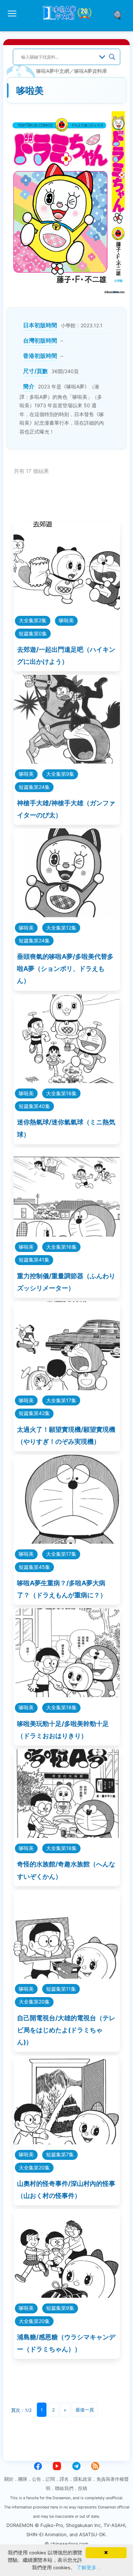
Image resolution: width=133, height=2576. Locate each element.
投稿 (83, 2488)
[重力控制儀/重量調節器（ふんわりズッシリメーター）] (67, 1234)
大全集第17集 (61, 1400)
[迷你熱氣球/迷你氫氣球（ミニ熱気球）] (67, 1081)
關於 (9, 2479)
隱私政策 (83, 2479)
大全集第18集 (61, 1707)
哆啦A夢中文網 (53, 71)
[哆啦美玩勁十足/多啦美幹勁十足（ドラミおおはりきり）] (67, 1695)
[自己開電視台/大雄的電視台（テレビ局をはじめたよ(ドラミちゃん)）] (67, 1976)
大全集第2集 (33, 620)
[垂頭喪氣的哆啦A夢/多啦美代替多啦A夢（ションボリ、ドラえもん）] (67, 915)
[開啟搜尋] (120, 15)
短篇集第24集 (34, 787)
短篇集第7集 (60, 2154)
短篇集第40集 (34, 1106)
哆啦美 (66, 620)
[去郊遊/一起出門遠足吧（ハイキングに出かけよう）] (67, 608)
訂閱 (50, 2479)
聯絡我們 (64, 2488)
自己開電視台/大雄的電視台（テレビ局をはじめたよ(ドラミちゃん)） (66, 2030)
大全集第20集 (34, 2002)
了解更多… (89, 2567)
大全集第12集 (61, 928)
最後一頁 (85, 2410)
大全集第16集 (61, 1093)
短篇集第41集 (34, 1260)
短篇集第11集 (61, 1989)
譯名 (64, 2479)
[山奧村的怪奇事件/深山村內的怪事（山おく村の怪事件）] (67, 2142)
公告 (37, 2479)
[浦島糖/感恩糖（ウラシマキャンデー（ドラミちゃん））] (67, 2295)
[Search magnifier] (112, 57)
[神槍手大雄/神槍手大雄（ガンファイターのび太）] (67, 761)
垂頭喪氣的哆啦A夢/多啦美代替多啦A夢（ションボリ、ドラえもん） (65, 969)
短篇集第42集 (34, 1413)
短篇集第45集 (34, 1567)
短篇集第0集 (33, 633)
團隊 (23, 2479)
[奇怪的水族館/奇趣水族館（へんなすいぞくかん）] (67, 1836)
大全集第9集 (60, 774)
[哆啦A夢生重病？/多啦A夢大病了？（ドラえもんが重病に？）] (67, 1541)
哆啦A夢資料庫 (91, 71)
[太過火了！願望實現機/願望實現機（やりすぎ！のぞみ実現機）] (67, 1388)
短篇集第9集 (60, 2308)
